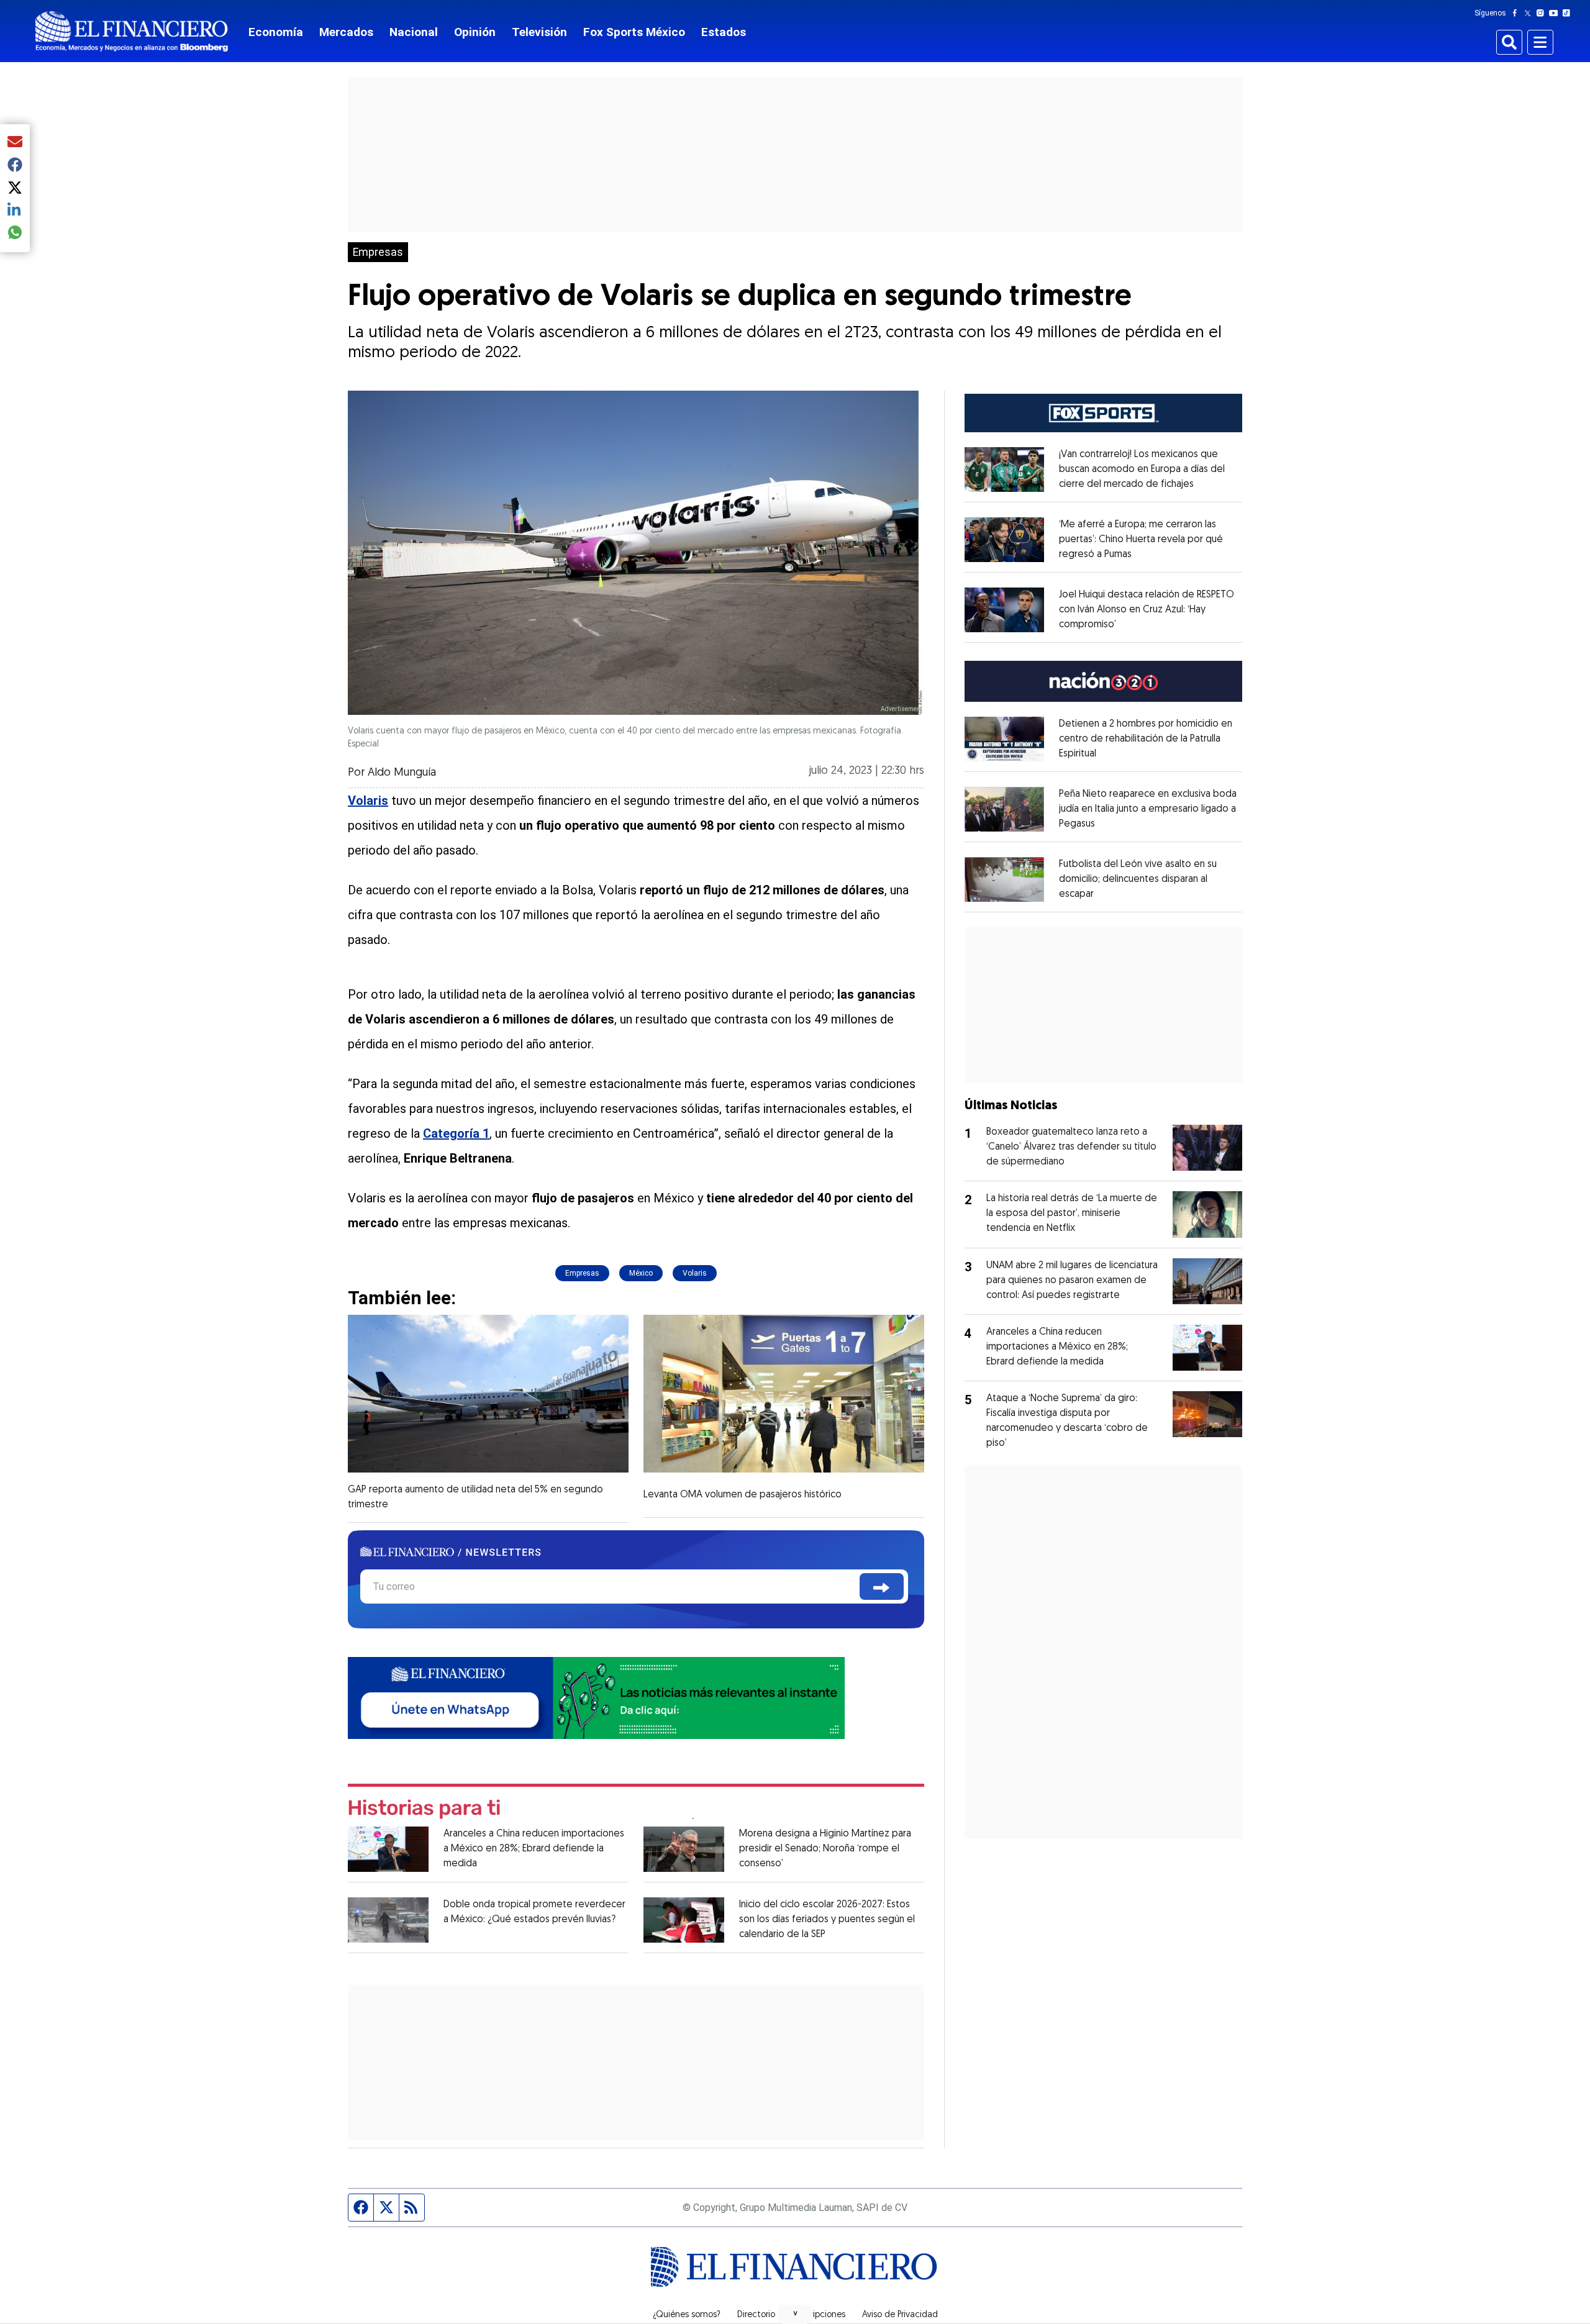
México (641, 1273)
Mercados (346, 32)
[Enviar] (882, 1586)
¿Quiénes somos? (687, 2315)
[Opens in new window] (1004, 470)
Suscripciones (819, 2315)
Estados (724, 32)
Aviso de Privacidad (900, 2315)
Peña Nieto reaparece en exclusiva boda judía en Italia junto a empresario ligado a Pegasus (1148, 809)
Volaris (695, 1273)
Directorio (756, 2315)
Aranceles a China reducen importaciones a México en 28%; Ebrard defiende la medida (534, 1849)
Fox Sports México (634, 32)
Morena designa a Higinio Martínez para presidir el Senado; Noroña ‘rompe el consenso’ (825, 1849)
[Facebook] (1517, 13)
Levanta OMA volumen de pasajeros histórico (743, 1495)
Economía (276, 32)
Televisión (539, 32)
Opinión (475, 32)
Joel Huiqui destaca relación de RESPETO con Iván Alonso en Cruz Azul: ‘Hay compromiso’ (1147, 610)
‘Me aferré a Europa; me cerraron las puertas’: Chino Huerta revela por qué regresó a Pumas (1141, 540)
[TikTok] (1569, 13)
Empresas (378, 252)
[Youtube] (1556, 13)
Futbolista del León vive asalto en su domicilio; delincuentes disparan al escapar (1138, 879)
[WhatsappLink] (596, 1697)
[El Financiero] (132, 31)
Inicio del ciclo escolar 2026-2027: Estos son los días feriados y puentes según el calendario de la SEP (827, 1920)
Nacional (414, 32)
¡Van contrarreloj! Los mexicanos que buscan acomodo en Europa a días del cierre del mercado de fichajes (1142, 470)
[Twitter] (1530, 13)
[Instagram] (1543, 13)
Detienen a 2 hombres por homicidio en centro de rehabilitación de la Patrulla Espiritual (1146, 739)
